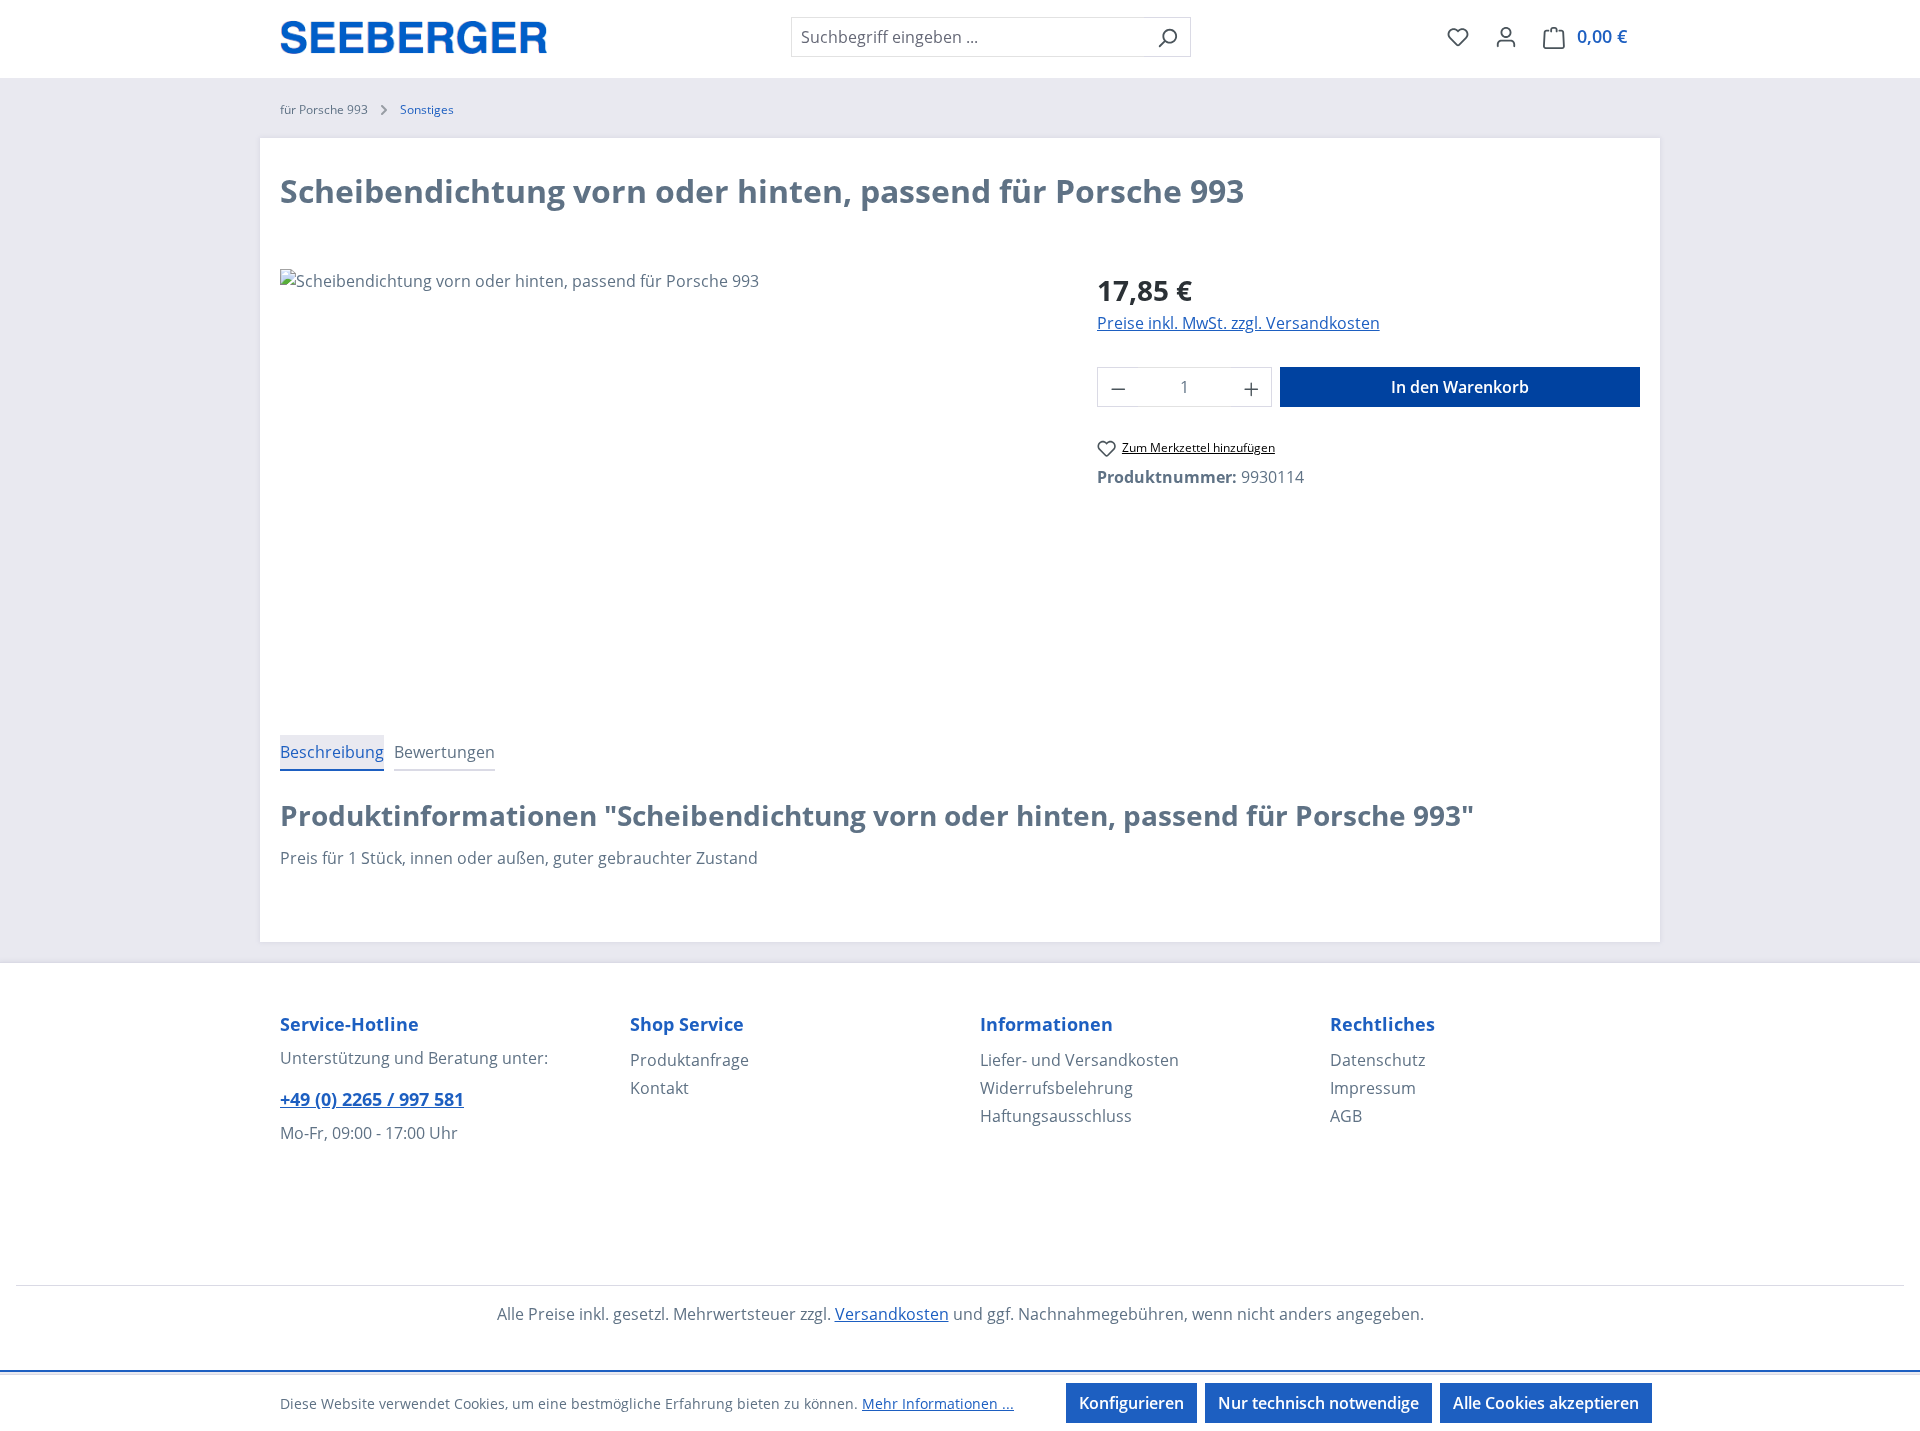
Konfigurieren (1131, 1403)
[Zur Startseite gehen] (414, 33)
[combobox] (968, 37)
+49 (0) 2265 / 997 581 (372, 1099)
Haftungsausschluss (1056, 1116)
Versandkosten (892, 1314)
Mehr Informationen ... (938, 1403)
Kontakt (659, 1088)
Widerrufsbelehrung (1056, 1088)
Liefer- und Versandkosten (1079, 1060)
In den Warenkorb (1460, 387)
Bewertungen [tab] (444, 752)
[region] (668, 484)
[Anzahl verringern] (1118, 387)
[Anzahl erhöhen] (1252, 387)
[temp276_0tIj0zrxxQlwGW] (668, 484)
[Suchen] (1167, 37)
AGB (1346, 1116)
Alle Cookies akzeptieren (1546, 1403)
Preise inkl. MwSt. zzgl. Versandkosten (1238, 323)
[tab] (332, 753)
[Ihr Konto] (1506, 36)
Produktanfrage (689, 1060)
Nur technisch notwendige (1318, 1403)
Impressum (1373, 1088)
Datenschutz (1377, 1060)
